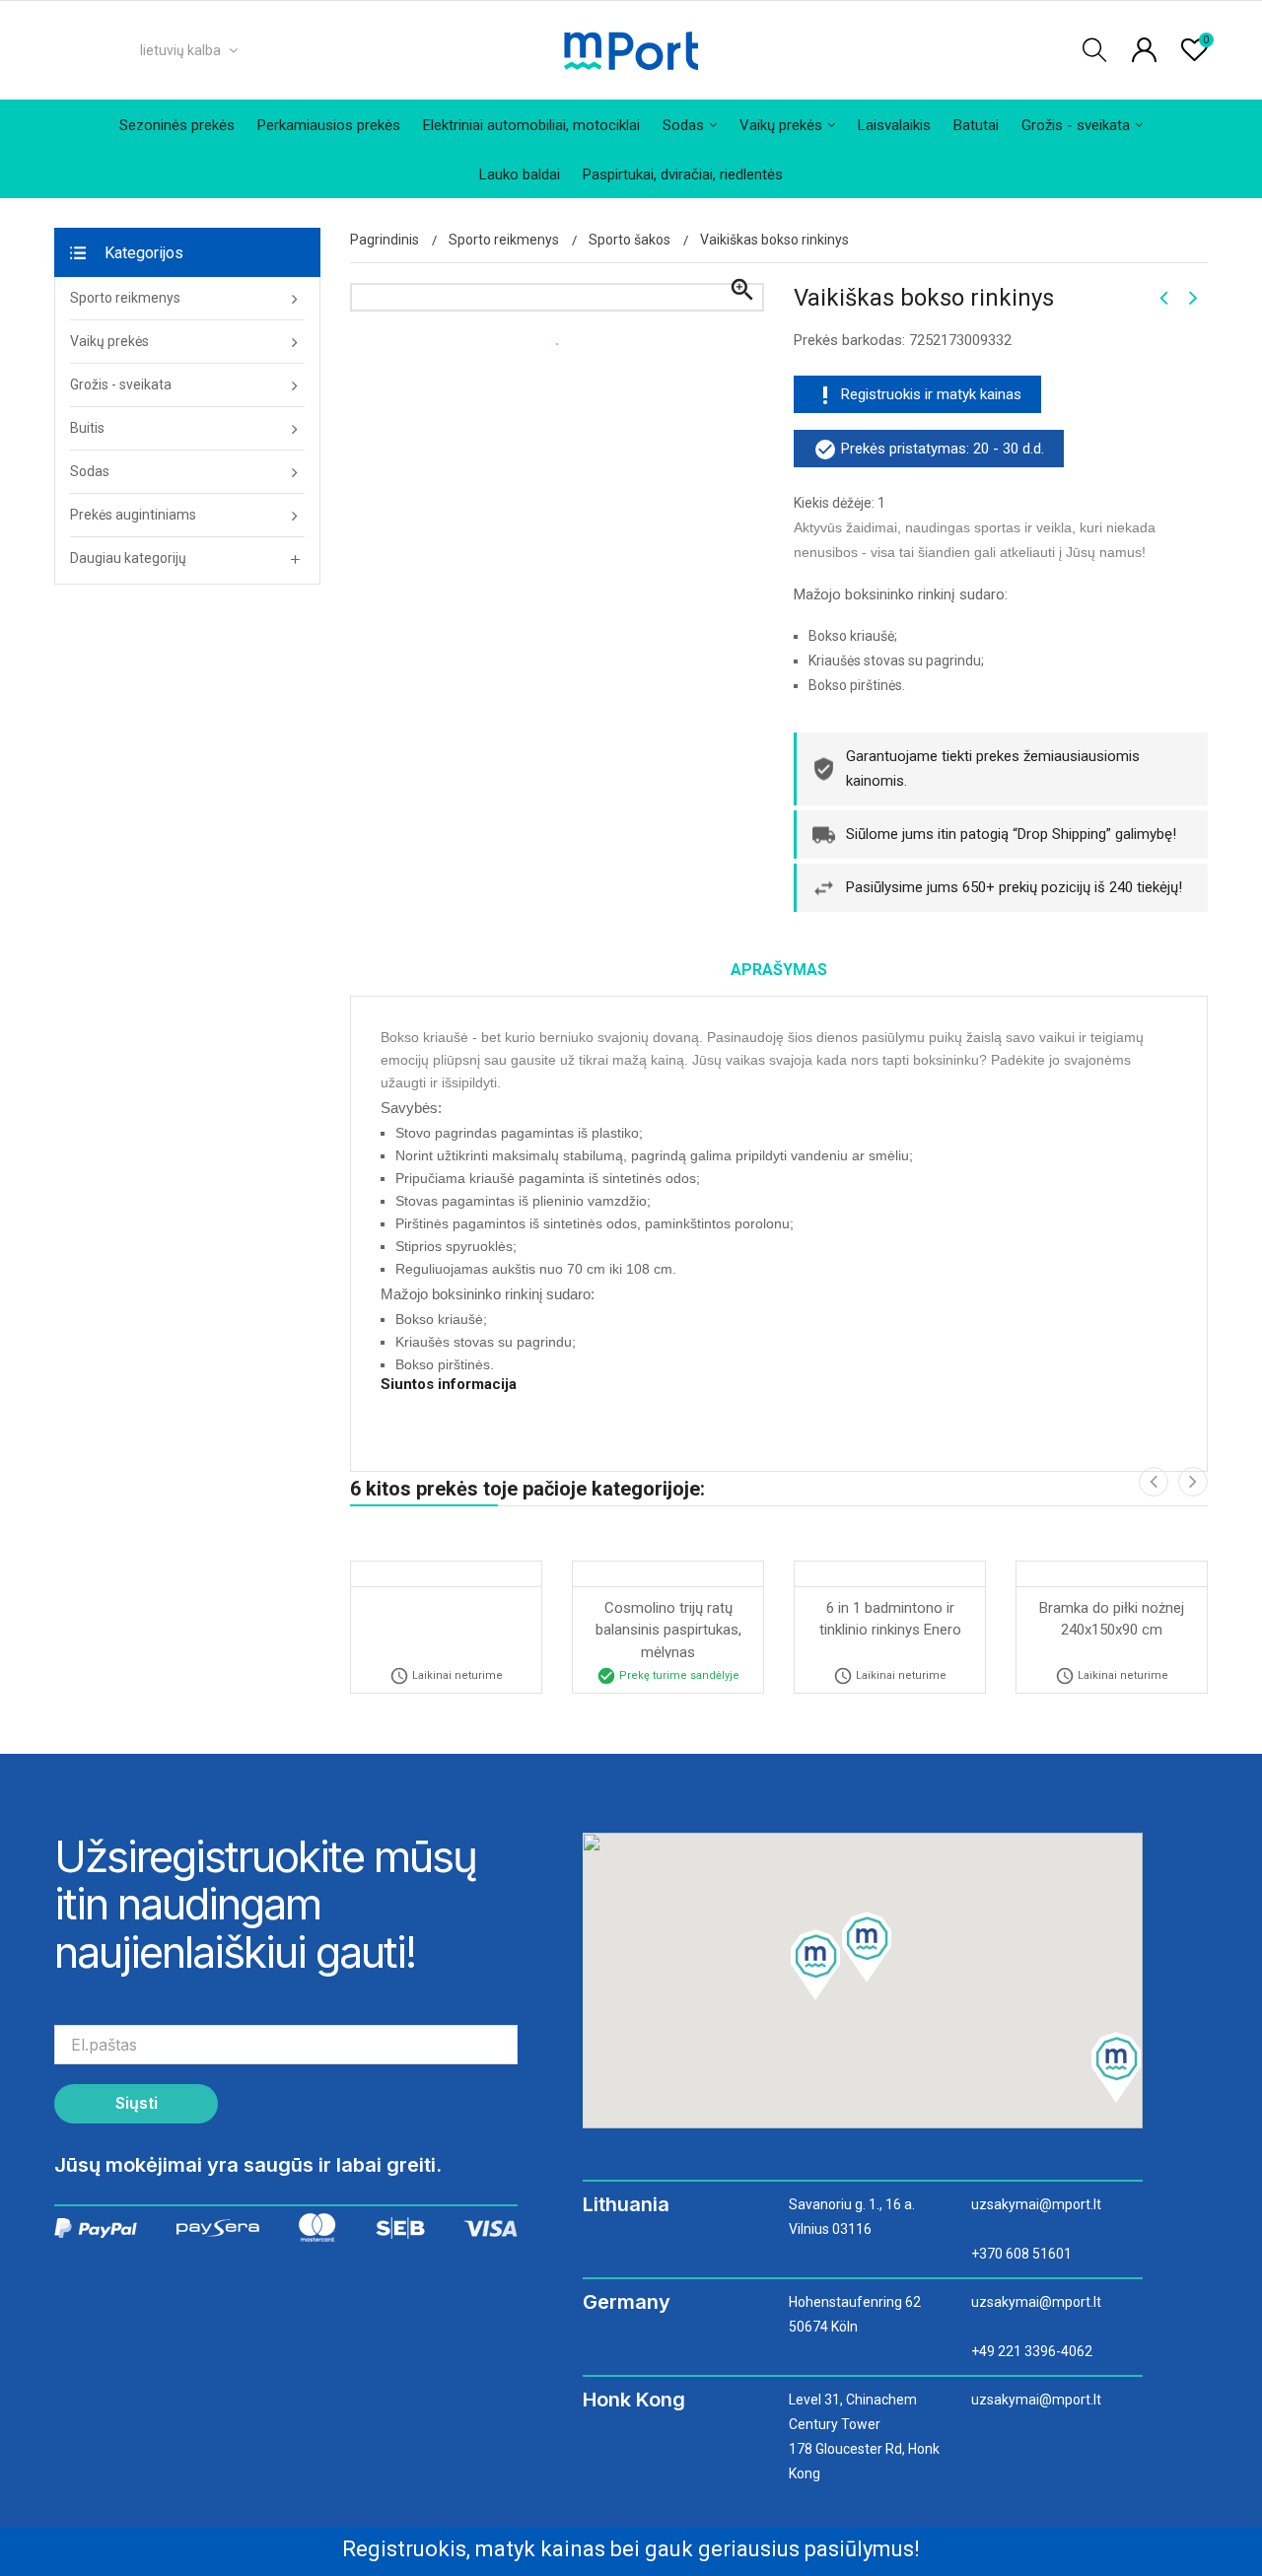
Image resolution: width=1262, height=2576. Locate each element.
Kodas (404, 1421)
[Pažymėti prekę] (499, 1571)
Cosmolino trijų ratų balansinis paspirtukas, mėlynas (670, 1629)
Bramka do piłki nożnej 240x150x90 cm (1114, 1619)
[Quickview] (447, 1571)
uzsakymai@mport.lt (1036, 2204)
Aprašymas (779, 970)
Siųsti (137, 2103)
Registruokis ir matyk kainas (931, 394)
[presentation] (1154, 1482)
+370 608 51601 (1021, 2254)
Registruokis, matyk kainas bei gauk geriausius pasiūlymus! (631, 2549)
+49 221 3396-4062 (1032, 2351)
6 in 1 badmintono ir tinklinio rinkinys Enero (890, 1619)
